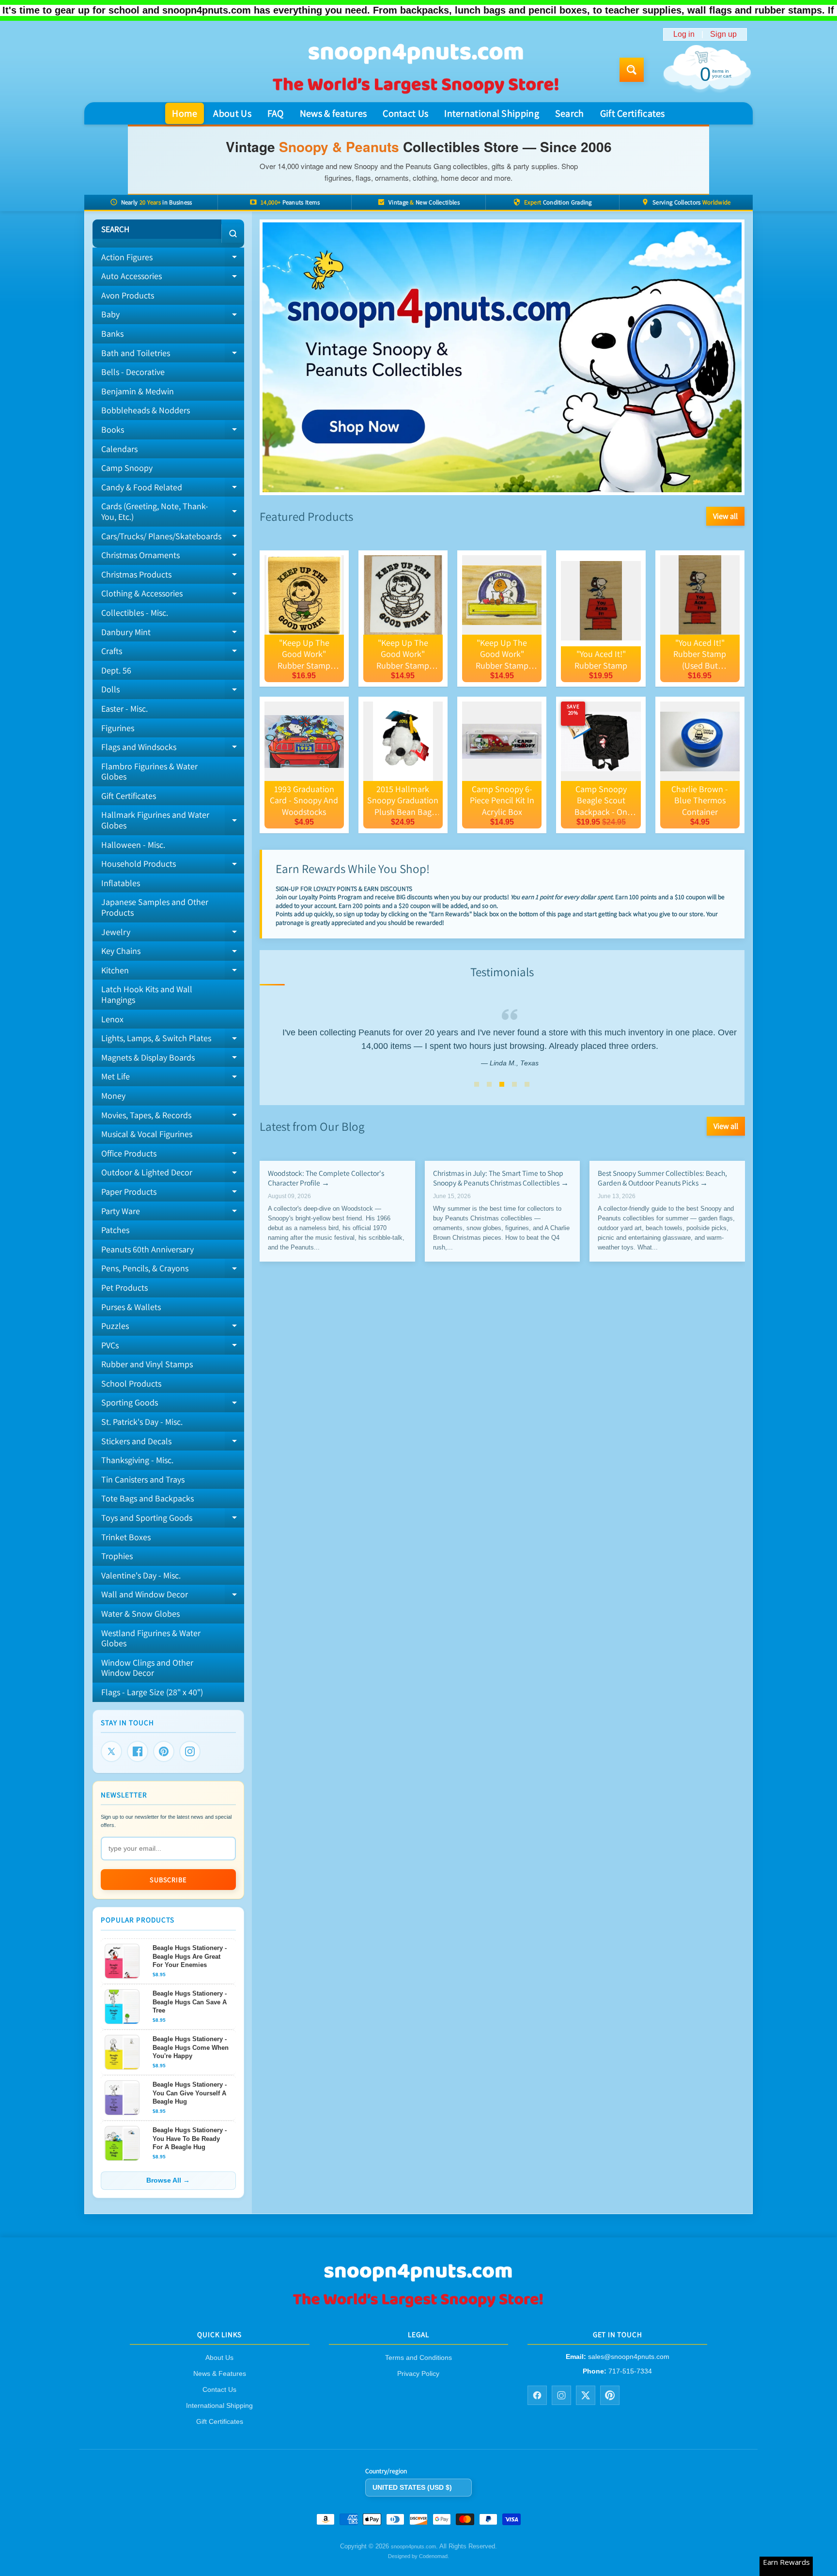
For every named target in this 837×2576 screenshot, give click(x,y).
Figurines (118, 728)
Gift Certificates (633, 113)
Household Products (173, 866)
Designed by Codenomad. (418, 2556)
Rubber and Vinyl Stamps (147, 1364)
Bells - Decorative (133, 372)
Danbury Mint (173, 634)
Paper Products (173, 1194)
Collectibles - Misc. (135, 613)
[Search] (233, 234)
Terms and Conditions (418, 2357)
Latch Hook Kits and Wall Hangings (147, 994)
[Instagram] (190, 1751)
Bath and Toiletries (173, 355)
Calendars (119, 449)
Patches (115, 1230)
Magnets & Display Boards (173, 1060)
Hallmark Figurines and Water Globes (173, 820)
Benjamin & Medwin (138, 391)
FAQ (276, 113)
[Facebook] (138, 1751)
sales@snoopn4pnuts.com (629, 2357)
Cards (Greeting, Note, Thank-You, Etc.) (173, 512)
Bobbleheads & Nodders (146, 410)
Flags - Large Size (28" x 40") (152, 1692)
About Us (232, 113)
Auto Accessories (173, 278)
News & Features (220, 2373)
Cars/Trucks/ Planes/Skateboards (173, 538)
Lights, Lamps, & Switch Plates (173, 1040)
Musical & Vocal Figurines (147, 1134)
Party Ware (173, 1213)
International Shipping (492, 113)
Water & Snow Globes (140, 1614)
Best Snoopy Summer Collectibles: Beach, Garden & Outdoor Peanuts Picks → (662, 1178)
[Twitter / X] (586, 2395)
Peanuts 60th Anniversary (147, 1249)
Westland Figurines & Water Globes (151, 1638)
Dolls (173, 691)
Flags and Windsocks (173, 749)
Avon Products (128, 295)
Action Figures (173, 259)
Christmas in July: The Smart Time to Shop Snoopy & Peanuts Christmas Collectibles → (500, 1178)
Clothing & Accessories (173, 595)
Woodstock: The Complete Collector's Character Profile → (326, 1178)
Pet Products (124, 1288)
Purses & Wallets (131, 1307)
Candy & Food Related (173, 489)
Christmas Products (173, 577)
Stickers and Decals (173, 1443)
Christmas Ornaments (173, 557)
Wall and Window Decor (173, 1596)
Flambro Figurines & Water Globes (149, 772)
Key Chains (173, 953)
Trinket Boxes (126, 1537)
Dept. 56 (116, 670)
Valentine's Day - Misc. (141, 1575)
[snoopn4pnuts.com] (415, 70)
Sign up (723, 34)
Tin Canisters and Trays (143, 1479)
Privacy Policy (418, 2373)
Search (570, 113)
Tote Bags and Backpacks (147, 1498)
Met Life (173, 1078)
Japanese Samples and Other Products (155, 907)
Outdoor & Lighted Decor (173, 1174)
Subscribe (168, 1880)
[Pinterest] (164, 1751)
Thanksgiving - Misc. (137, 1460)
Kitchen (173, 972)
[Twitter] (111, 1751)
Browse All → (168, 2180)
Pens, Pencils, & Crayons (173, 1270)
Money (113, 1096)
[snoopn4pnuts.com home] (418, 2306)
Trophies (117, 1556)
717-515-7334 (630, 2371)
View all (725, 516)
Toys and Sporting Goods (173, 1520)
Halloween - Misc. (133, 845)
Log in (684, 34)
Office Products (173, 1155)
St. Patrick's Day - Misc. (142, 1422)
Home (185, 113)
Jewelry (173, 934)
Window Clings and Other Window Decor (147, 1668)
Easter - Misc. (124, 709)
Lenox (112, 1019)
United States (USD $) (412, 2487)
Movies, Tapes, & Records (173, 1117)
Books (173, 432)
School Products (131, 1383)
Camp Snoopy (127, 468)
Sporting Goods (173, 1405)
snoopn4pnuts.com (413, 2546)
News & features (333, 113)
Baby (173, 316)
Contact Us (405, 113)
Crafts (173, 653)
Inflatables (121, 883)
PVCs (173, 1347)
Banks (112, 334)
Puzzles (173, 1328)
